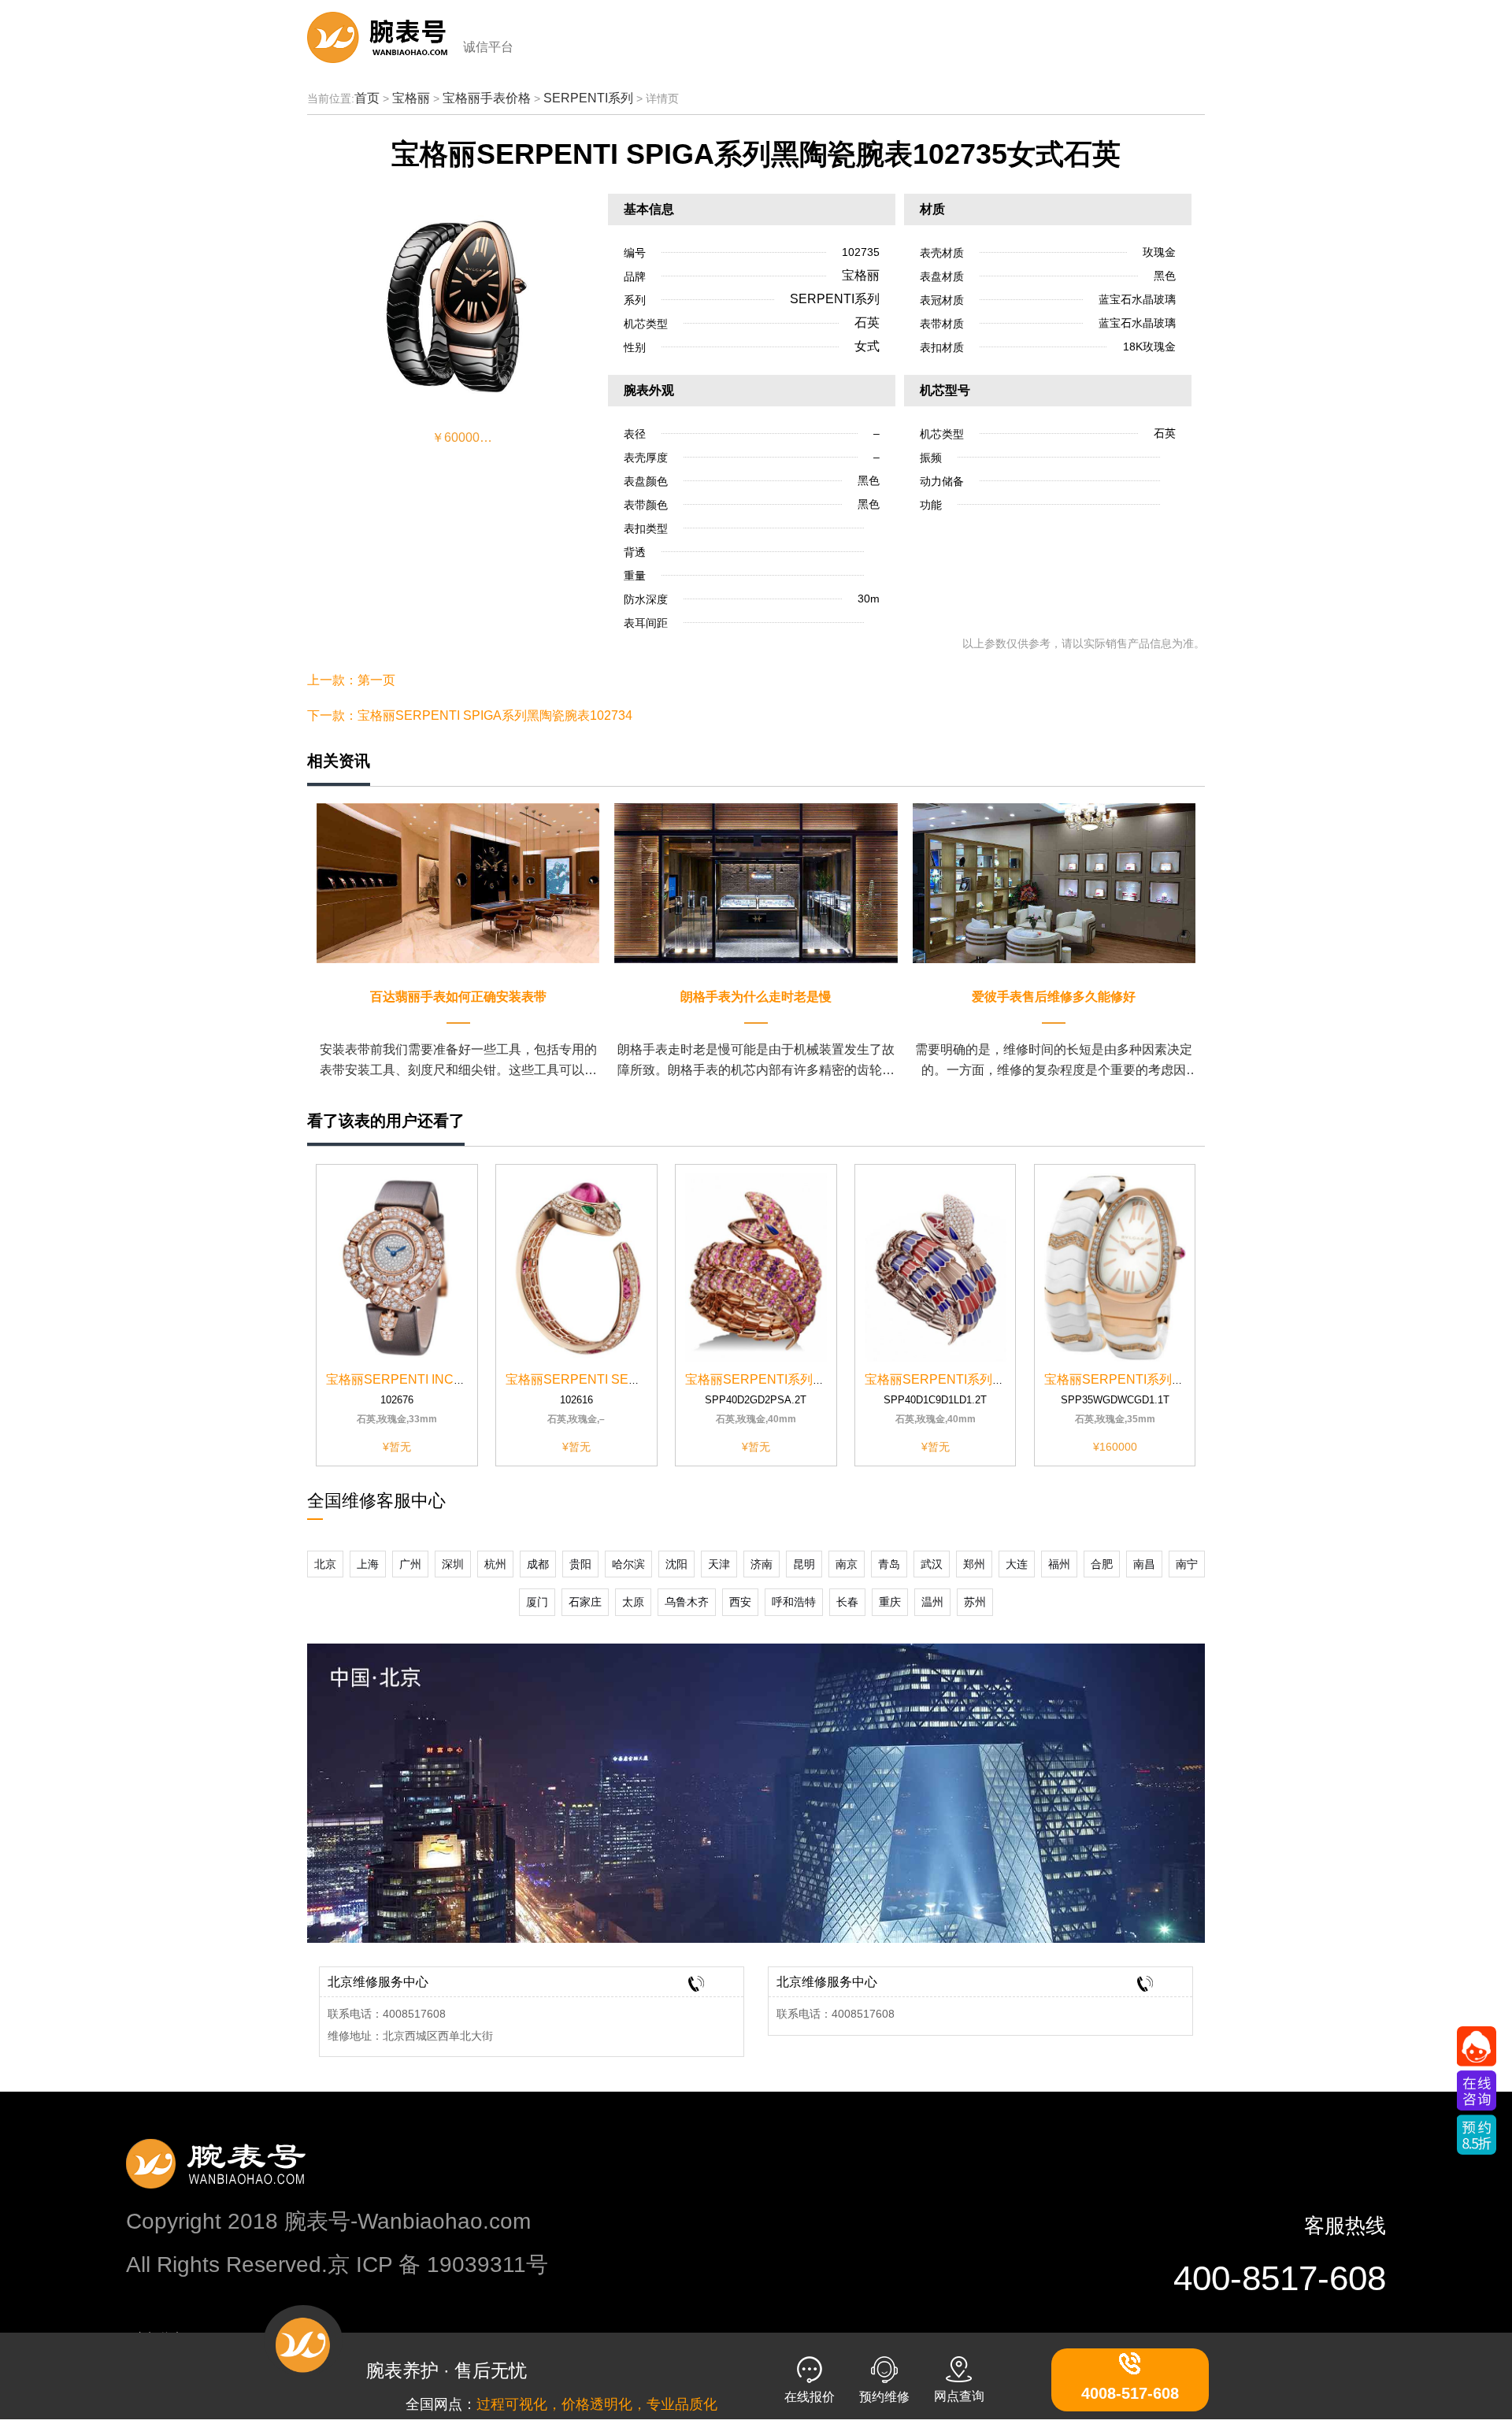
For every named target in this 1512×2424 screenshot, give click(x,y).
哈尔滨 (628, 1564)
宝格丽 (411, 98)
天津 (719, 1564)
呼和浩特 (794, 1602)
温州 (932, 1602)
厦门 (537, 1602)
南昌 (1144, 1564)
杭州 (495, 1564)
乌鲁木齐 (687, 1602)
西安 (740, 1602)
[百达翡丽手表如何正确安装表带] (458, 882)
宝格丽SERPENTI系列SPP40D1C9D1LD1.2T (994, 1379)
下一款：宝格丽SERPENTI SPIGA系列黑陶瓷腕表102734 (470, 715)
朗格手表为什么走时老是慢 (756, 997)
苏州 (975, 1602)
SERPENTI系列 (588, 98)
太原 (633, 1602)
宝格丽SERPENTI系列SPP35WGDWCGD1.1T (1176, 1379)
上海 (368, 1564)
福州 (1059, 1564)
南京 (847, 1564)
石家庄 (585, 1602)
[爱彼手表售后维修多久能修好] (1054, 882)
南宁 (1187, 1564)
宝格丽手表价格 (487, 98)
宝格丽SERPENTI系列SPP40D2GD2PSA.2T (812, 1379)
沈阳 (676, 1564)
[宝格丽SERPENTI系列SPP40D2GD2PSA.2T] (756, 1267)
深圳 (453, 1564)
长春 (847, 1602)
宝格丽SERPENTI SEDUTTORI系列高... (619, 1379)
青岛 (889, 1564)
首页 (367, 98)
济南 (762, 1564)
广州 (410, 1564)
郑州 (974, 1564)
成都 (538, 1564)
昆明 (804, 1564)
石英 (867, 322)
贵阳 (580, 1564)
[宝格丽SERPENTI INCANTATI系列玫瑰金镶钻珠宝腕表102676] (397, 1267)
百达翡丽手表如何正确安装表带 (458, 997)
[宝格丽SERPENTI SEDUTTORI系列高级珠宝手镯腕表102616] (576, 1267)
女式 (867, 346)
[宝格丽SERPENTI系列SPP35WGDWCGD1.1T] (1115, 1267)
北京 (325, 1564)
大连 (1017, 1564)
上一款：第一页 (351, 680)
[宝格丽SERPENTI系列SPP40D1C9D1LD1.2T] (936, 1267)
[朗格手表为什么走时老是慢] (756, 882)
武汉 (932, 1564)
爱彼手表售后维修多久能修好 (1054, 997)
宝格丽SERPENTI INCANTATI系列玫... (435, 1379)
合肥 (1102, 1564)
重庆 (890, 1602)
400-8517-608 (1280, 2278)
